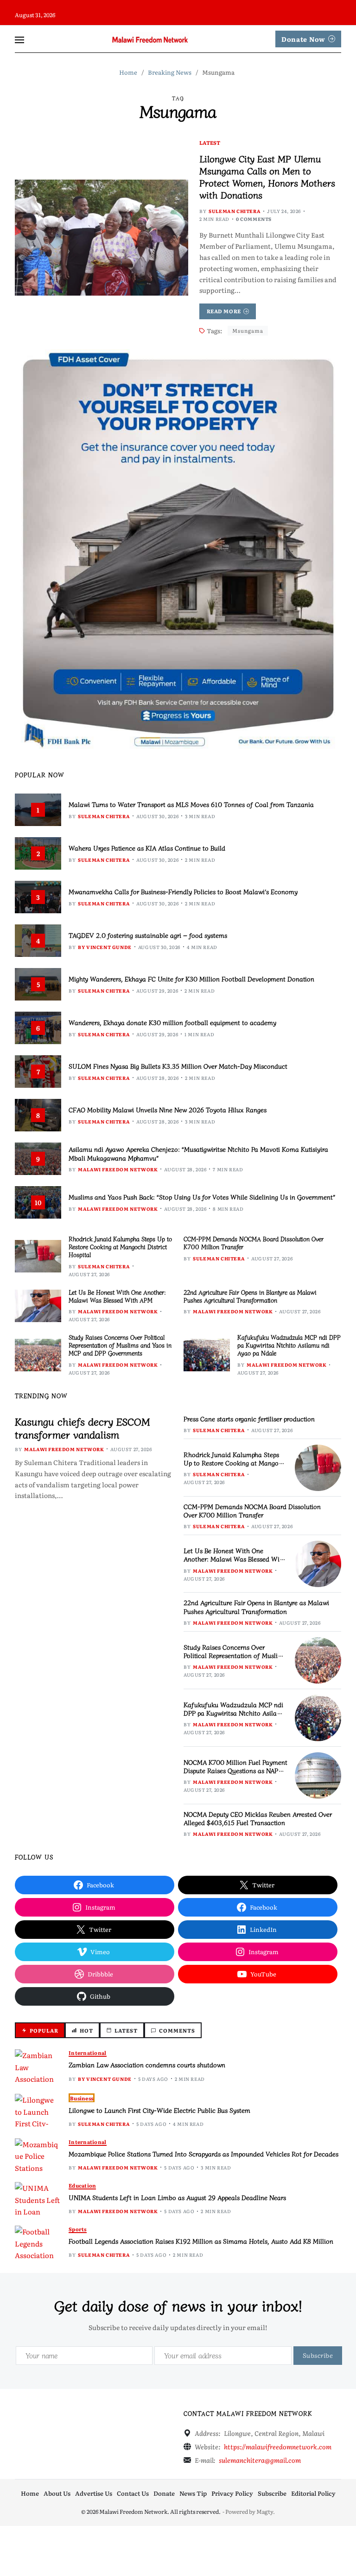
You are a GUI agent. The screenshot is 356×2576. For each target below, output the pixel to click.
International (88, 2053)
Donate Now (303, 39)
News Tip (193, 2493)
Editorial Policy (313, 2493)
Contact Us (133, 2493)
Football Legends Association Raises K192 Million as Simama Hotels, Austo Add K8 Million (201, 2241)
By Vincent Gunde (105, 947)
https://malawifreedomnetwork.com (278, 2447)
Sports (78, 2229)
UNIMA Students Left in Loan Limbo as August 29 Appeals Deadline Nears (177, 2197)
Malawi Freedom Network (118, 1169)
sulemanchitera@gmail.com (260, 2460)
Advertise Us (94, 2493)
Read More (224, 311)
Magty (265, 2511)
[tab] (40, 2030)
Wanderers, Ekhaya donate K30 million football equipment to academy (172, 1022)
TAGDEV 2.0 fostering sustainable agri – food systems (148, 935)
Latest (210, 142)
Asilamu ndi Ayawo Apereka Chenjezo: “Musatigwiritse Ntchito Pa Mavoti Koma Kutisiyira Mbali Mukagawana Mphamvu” (198, 1153)
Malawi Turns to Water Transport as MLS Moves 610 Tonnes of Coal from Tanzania (191, 804)
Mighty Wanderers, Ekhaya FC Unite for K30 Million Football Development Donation (191, 979)
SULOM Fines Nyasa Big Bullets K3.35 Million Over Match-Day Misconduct (178, 1066)
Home (30, 2493)
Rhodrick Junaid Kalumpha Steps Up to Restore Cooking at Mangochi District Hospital (120, 1247)
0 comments (254, 219)
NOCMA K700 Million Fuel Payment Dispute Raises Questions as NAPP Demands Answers (235, 1770)
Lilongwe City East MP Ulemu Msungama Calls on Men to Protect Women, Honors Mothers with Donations (267, 177)
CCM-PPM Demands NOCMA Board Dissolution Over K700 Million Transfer (254, 1243)
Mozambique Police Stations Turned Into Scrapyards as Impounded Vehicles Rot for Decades (203, 2154)
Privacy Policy (232, 2493)
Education (82, 2185)
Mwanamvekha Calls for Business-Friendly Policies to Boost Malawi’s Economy (183, 891)
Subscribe (272, 2493)
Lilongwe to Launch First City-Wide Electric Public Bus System (159, 2110)
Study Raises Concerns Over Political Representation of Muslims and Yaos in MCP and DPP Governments (120, 1345)
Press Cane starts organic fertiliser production (249, 1419)
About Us (57, 2493)
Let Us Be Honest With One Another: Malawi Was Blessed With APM (117, 1296)
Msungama (248, 330)
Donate (164, 2493)
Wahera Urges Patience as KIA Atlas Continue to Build (147, 848)
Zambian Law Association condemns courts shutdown (147, 2065)
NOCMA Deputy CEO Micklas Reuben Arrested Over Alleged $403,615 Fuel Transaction (258, 1818)
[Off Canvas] (19, 40)
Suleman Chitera (235, 211)
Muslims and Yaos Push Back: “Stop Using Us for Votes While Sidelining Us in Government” (202, 1197)
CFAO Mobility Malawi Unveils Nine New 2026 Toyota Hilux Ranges (168, 1110)
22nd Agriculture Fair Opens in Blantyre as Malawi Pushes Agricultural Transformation (250, 1296)
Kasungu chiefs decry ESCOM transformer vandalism (82, 1428)
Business (82, 2098)
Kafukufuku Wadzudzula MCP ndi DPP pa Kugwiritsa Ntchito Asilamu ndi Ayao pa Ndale (289, 1345)
